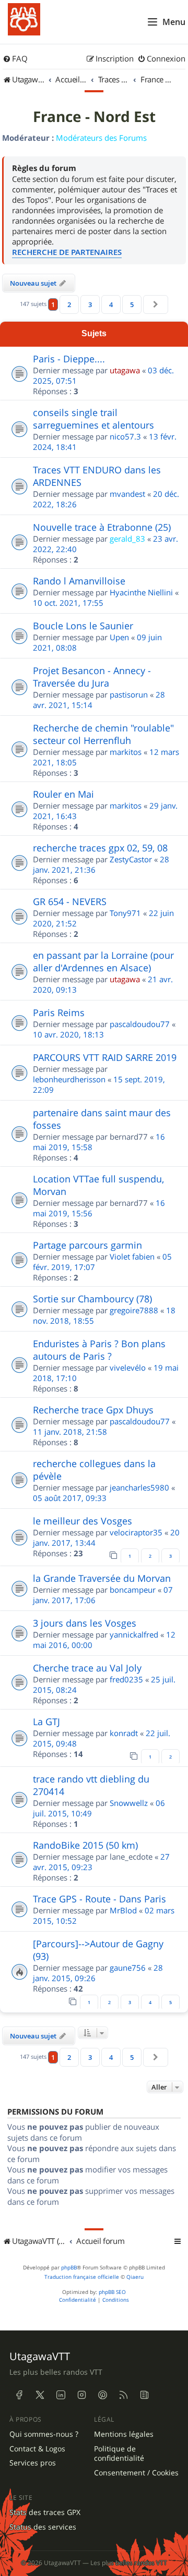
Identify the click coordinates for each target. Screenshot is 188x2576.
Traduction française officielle (82, 2277)
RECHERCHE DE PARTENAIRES (67, 252)
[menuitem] (15, 59)
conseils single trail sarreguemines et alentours (93, 419)
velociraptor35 (136, 1532)
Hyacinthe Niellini (141, 592)
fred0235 (126, 1679)
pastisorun (129, 694)
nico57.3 (125, 436)
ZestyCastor (131, 859)
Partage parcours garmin (87, 1245)
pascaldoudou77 (140, 1024)
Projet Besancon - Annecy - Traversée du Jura (92, 677)
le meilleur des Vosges (83, 1521)
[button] (156, 304)
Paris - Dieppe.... (69, 359)
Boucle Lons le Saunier (83, 626)
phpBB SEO (112, 2292)
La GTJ (46, 1722)
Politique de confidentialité (119, 2454)
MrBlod (123, 1910)
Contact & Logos (37, 2449)
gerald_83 (127, 539)
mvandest (127, 494)
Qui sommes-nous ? (44, 2434)
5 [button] (132, 304)
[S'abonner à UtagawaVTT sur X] (40, 2395)
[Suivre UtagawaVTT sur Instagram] (81, 2395)
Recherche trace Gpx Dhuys (93, 1410)
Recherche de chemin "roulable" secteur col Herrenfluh (103, 734)
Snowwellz (129, 1803)
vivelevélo (128, 1368)
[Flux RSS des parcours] (123, 2395)
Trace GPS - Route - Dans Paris (99, 1899)
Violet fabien (132, 1256)
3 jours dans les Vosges (85, 1623)
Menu (174, 22)
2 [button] (69, 304)
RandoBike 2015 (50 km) (85, 1845)
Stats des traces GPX (45, 2512)
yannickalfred (134, 1634)
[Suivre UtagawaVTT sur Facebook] (19, 2395)
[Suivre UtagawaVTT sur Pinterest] (102, 2395)
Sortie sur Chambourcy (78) (92, 1299)
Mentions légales (124, 2434)
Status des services (43, 2527)
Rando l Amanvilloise (79, 581)
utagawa (125, 370)
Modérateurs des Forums (101, 138)
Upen (119, 637)
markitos (126, 752)
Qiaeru (135, 2277)
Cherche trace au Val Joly (87, 1668)
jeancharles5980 (139, 1487)
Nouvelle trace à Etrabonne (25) (102, 527)
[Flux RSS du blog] (144, 2395)
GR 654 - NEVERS (70, 901)
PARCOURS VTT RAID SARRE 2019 (105, 1057)
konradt (124, 1733)
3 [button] (90, 304)
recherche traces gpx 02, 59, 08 (100, 848)
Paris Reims (59, 1012)
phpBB (69, 2268)
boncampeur (133, 1590)
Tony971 (125, 913)
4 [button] (111, 304)
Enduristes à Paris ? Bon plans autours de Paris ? (99, 1350)
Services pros (33, 2463)
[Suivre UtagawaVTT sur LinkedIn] (61, 2395)
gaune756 (128, 1968)
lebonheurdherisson (69, 1079)
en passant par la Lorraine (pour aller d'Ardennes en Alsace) (103, 961)
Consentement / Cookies (136, 2473)
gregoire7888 (134, 1310)
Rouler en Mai (63, 794)
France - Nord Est (94, 117)
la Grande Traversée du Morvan (102, 1578)
